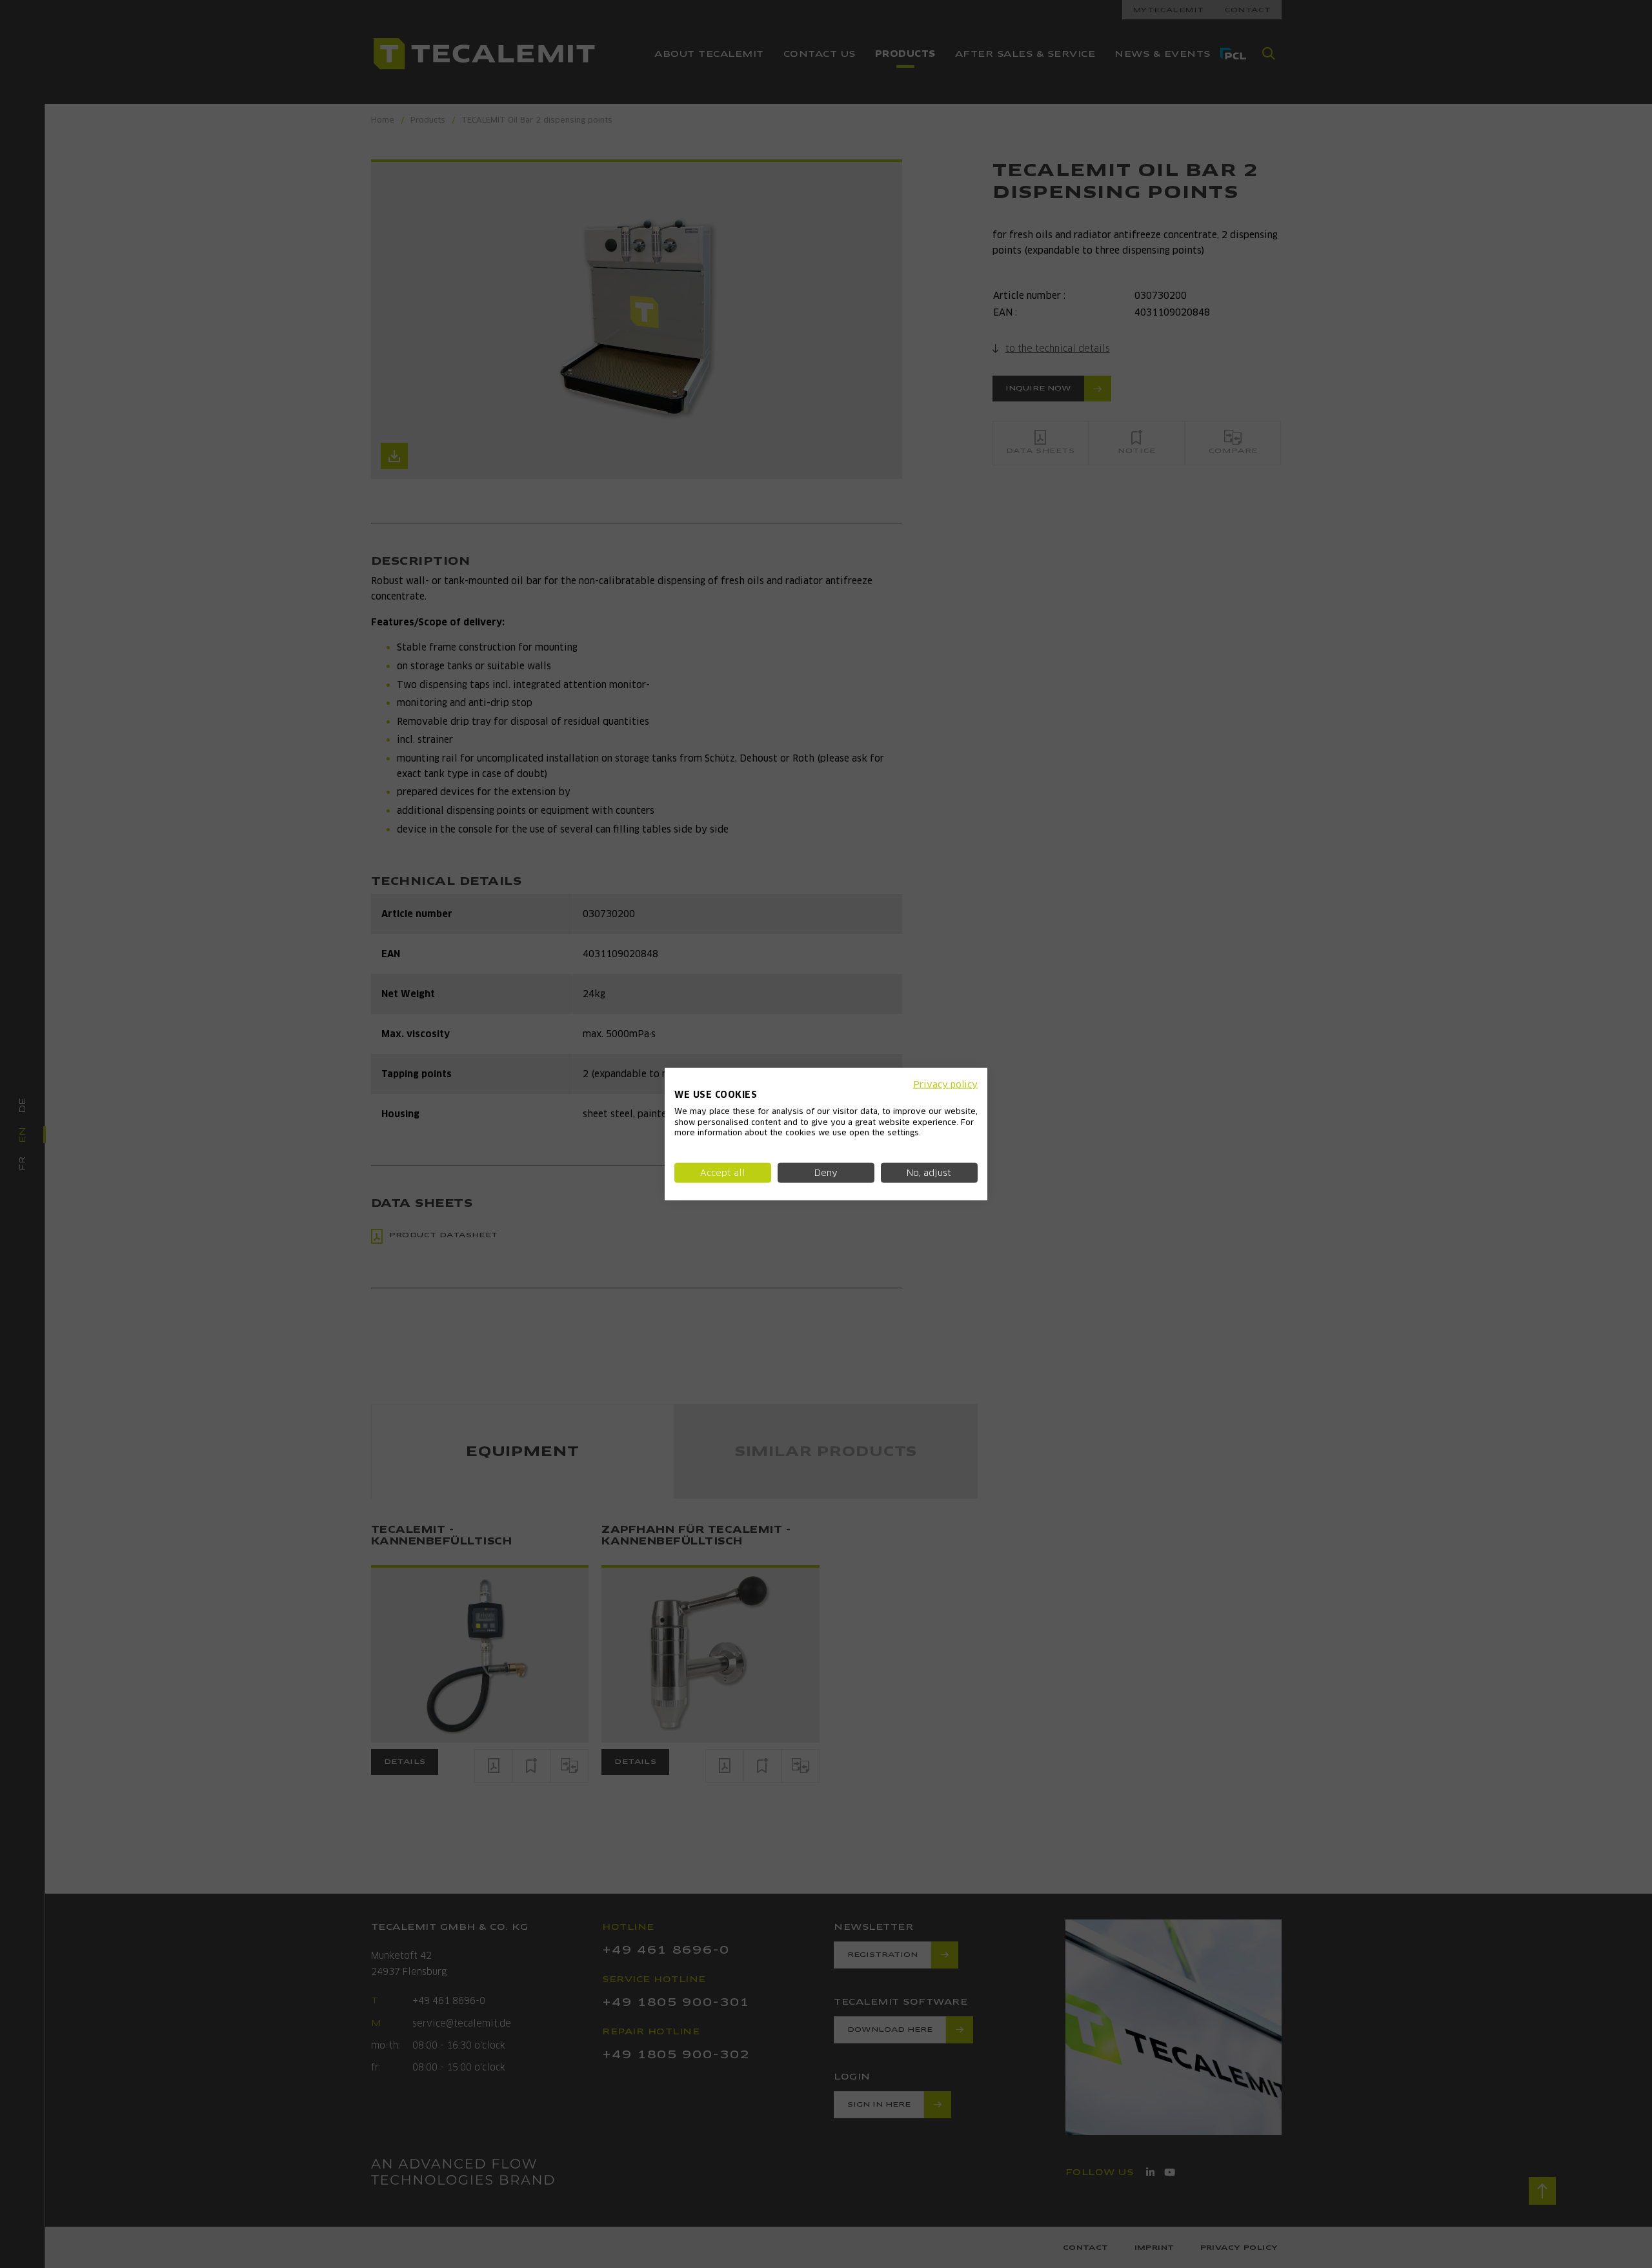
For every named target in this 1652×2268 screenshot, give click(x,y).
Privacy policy (945, 1084)
